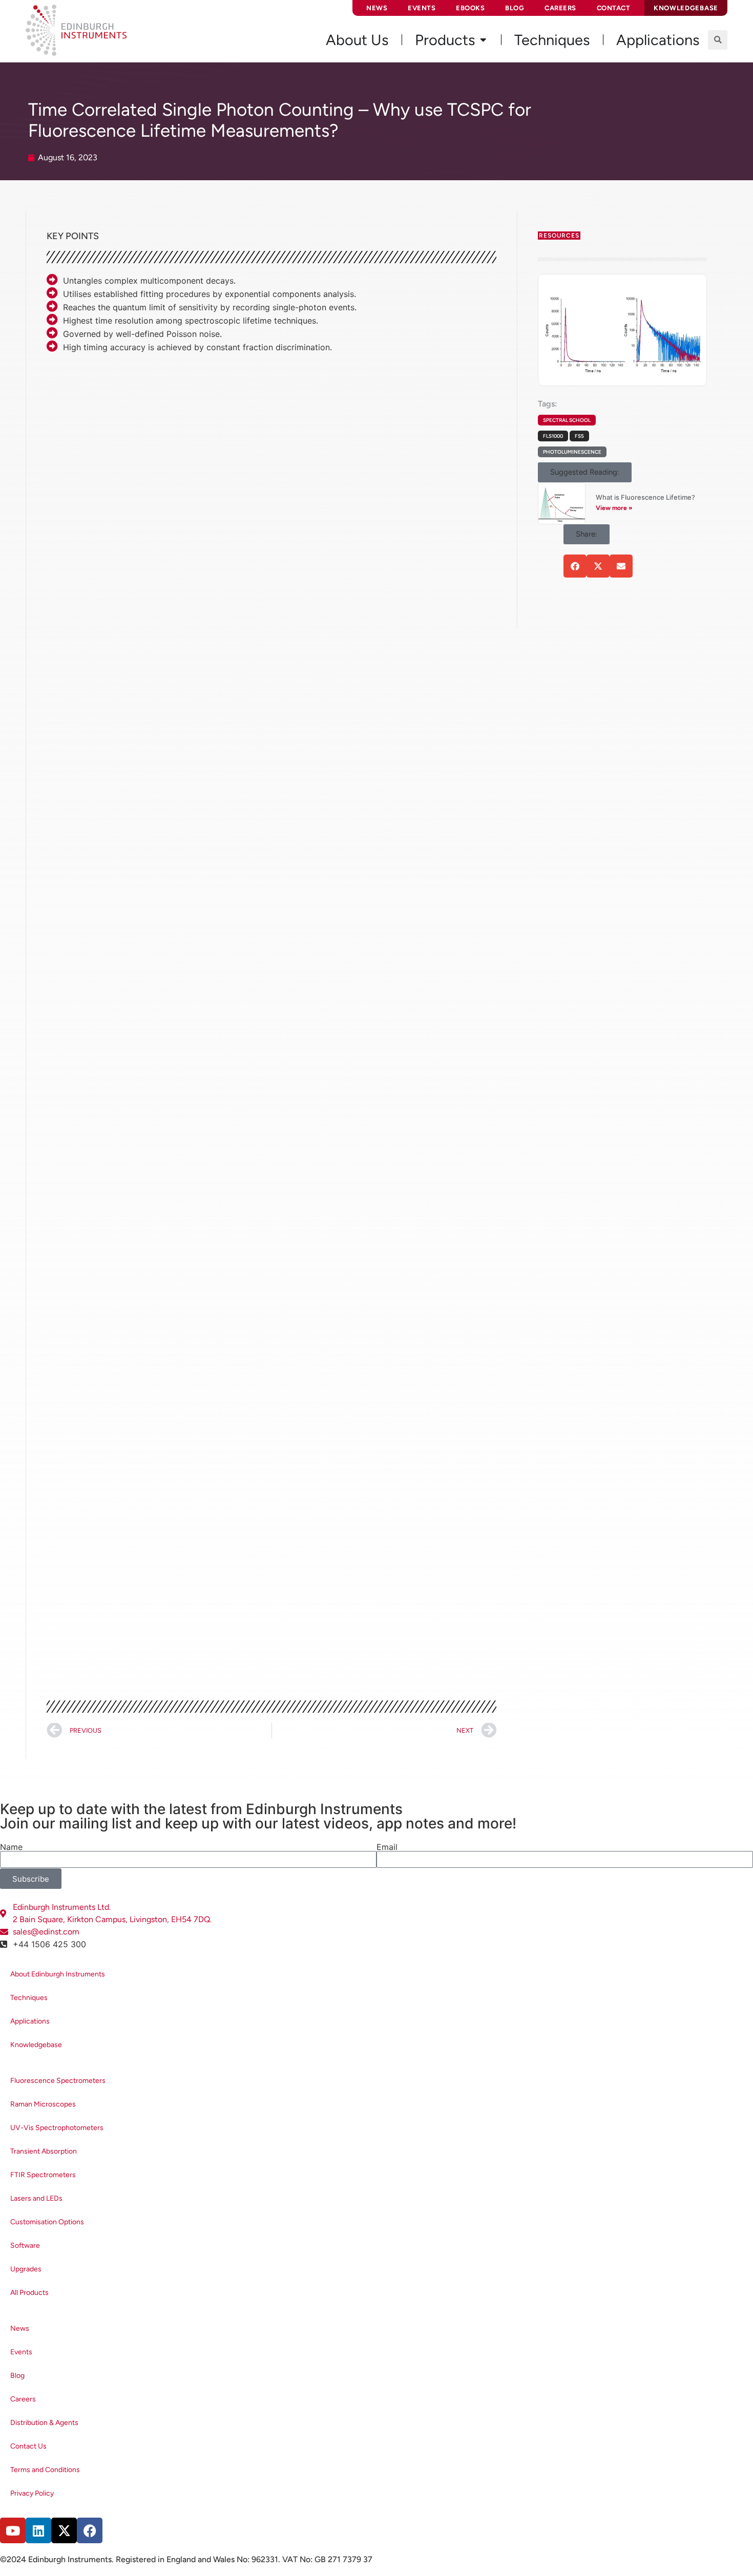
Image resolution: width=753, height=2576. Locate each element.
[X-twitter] (64, 2530)
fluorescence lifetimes (408, 503)
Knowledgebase (36, 2045)
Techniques (29, 1998)
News (377, 8)
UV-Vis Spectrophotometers (57, 2128)
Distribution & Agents (44, 2423)
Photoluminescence (572, 452)
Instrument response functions (319, 1003)
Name (11, 1847)
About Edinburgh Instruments (58, 1974)
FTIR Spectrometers (43, 2175)
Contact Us (28, 2446)
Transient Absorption (44, 2151)
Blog (515, 8)
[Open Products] (483, 40)
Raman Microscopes (43, 2104)
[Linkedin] (38, 2530)
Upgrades (26, 2269)
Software (25, 2245)
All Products (29, 2293)
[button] (718, 40)
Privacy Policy (32, 2493)
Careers (560, 8)
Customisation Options (47, 2222)
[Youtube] (13, 2530)
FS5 (579, 436)
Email (387, 1847)
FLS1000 (553, 436)
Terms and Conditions (45, 2470)
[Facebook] (90, 2530)
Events (422, 8)
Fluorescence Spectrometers (58, 2081)
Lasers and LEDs (36, 2198)
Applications (30, 2021)
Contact (614, 8)
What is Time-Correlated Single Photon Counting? (233, 426)
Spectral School (567, 420)
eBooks (470, 8)
